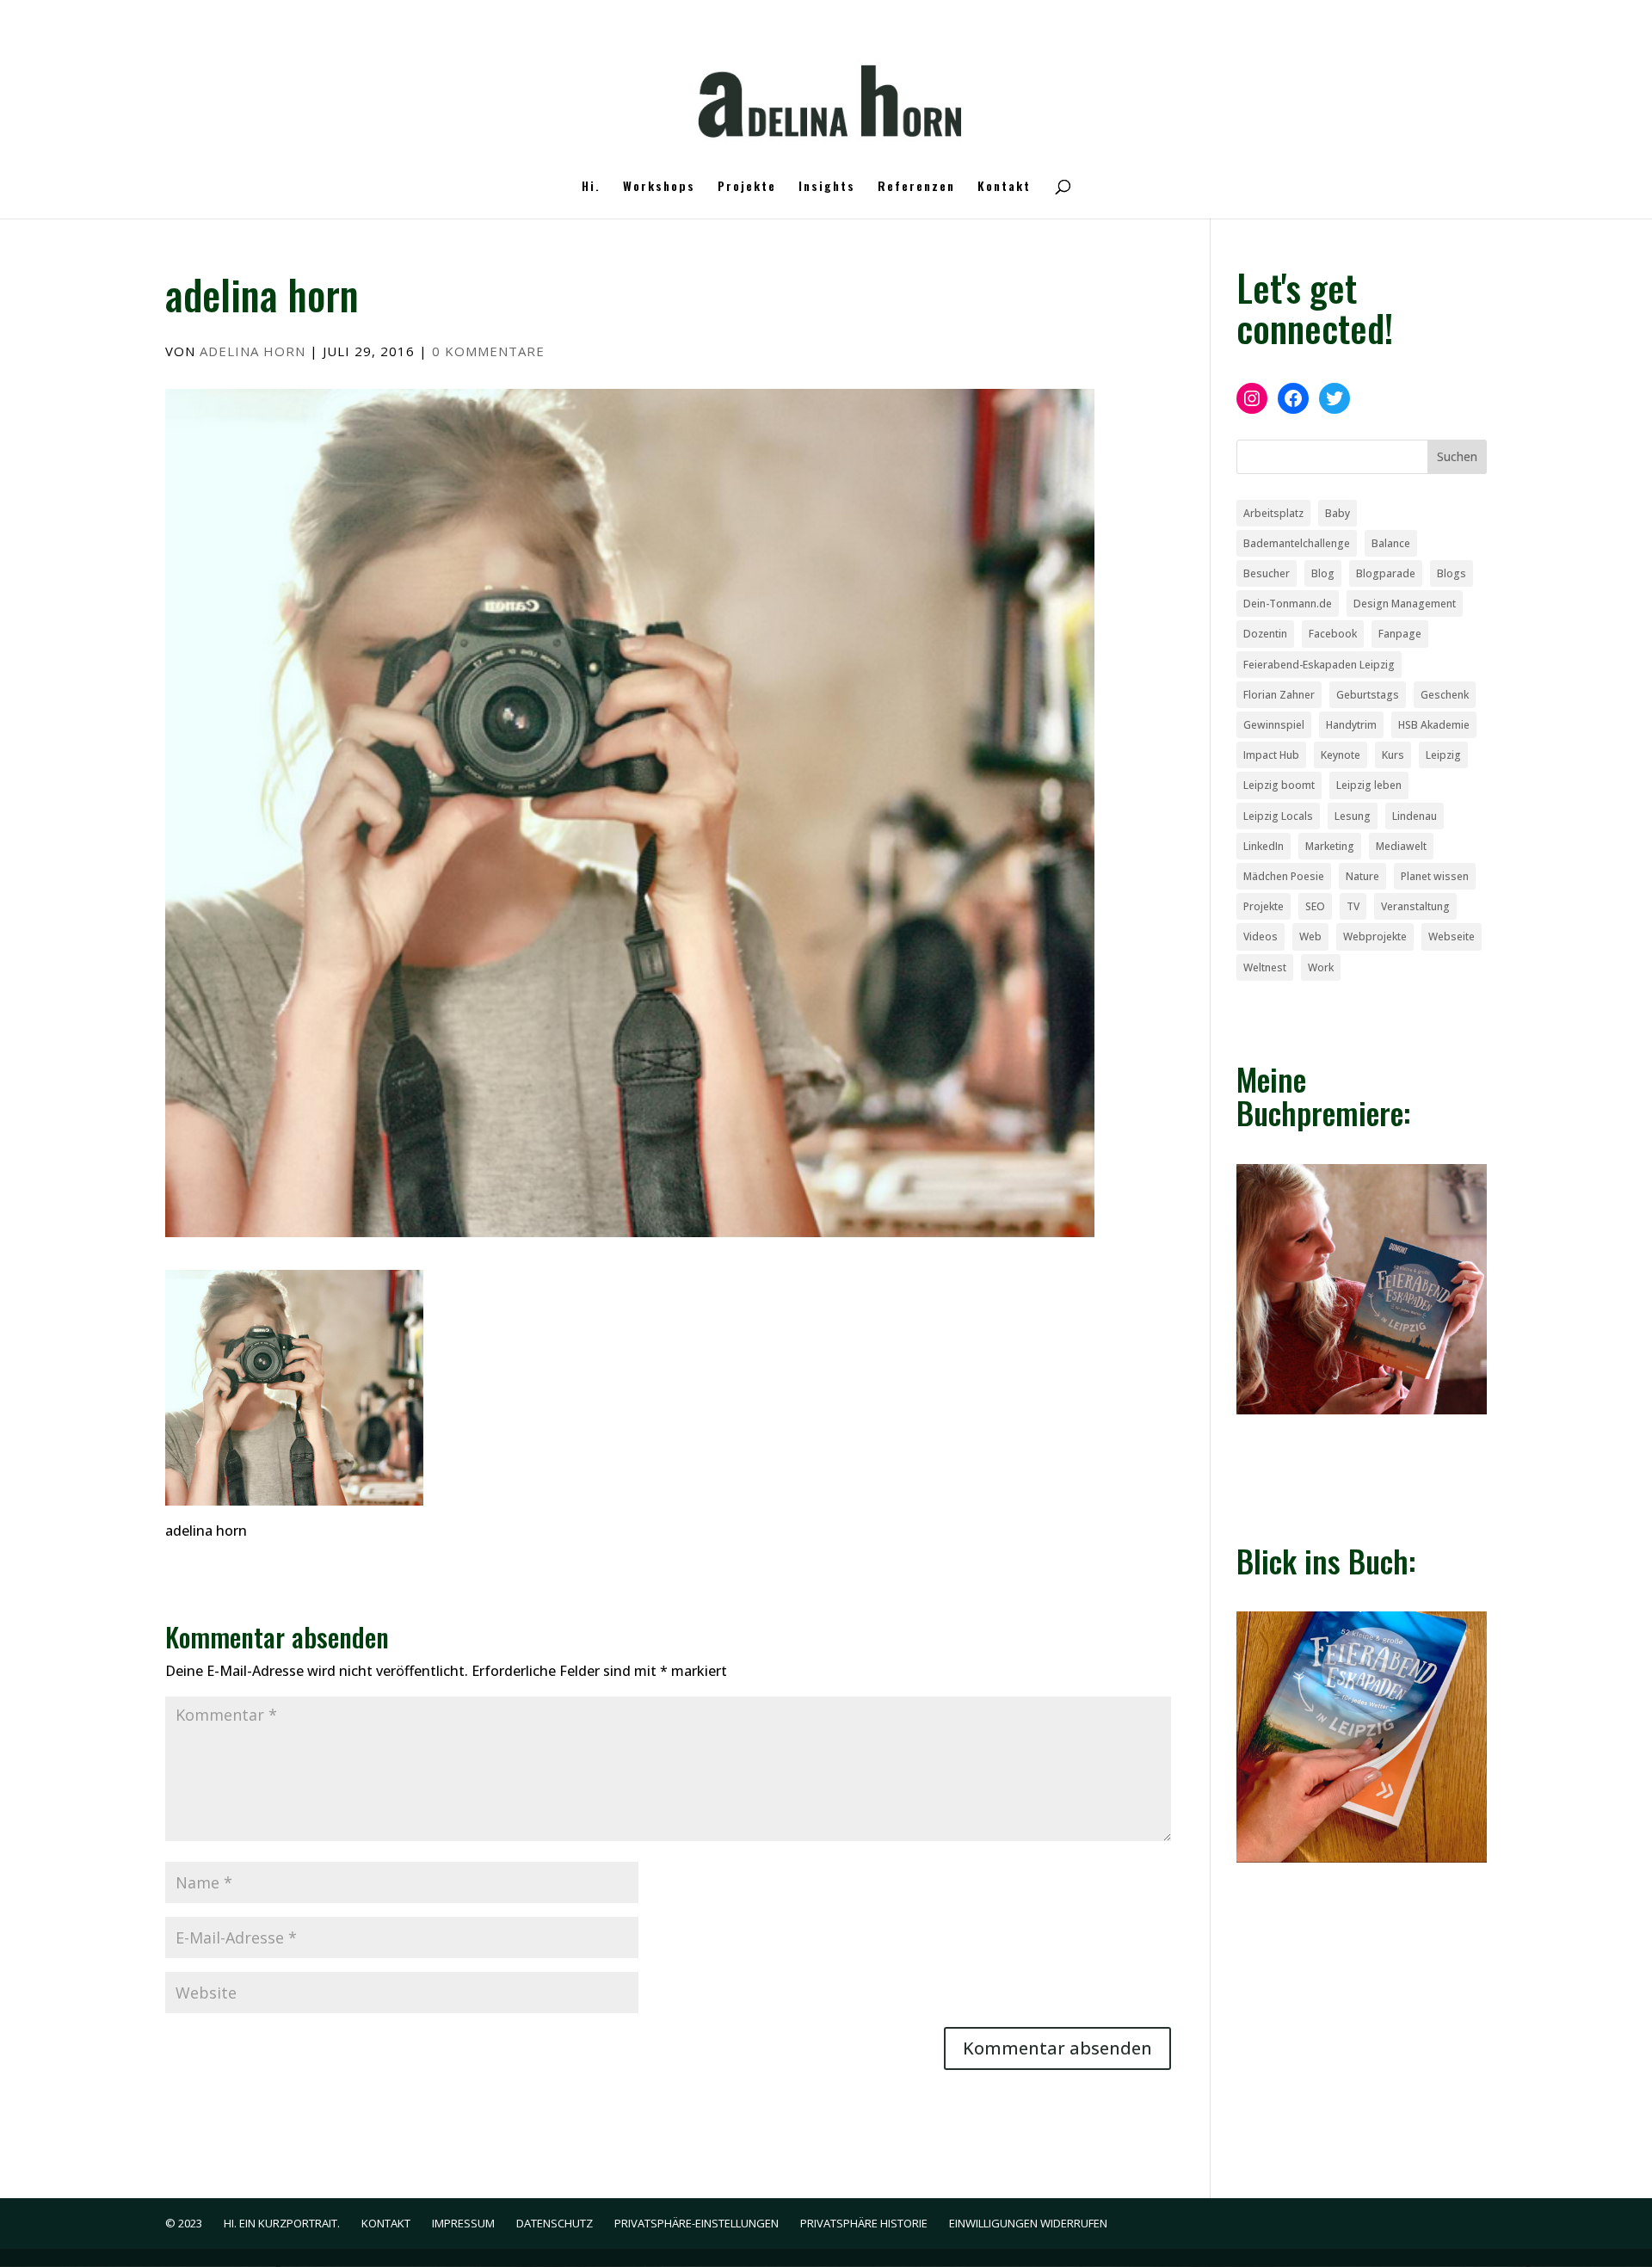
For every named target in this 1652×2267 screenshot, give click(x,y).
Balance (1391, 543)
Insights (827, 187)
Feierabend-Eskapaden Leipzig (1319, 665)
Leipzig (1443, 755)
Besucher (1267, 573)
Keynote (1341, 755)
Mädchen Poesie (1284, 876)
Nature (1362, 876)
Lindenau (1415, 816)
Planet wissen (1435, 876)
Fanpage (1400, 634)
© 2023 (184, 2223)
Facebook (1333, 634)
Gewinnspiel (1274, 725)
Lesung (1353, 816)
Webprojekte (1375, 936)
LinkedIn (1264, 846)
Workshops (659, 187)
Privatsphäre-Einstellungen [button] (697, 2223)
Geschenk (1445, 695)
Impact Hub (1271, 755)
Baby (1338, 513)
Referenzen (916, 187)
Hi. (591, 187)
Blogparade (1386, 573)
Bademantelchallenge (1297, 543)
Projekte (747, 187)
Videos (1261, 936)
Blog (1323, 573)
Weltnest (1265, 967)
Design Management (1405, 604)
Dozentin (1265, 634)
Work (1321, 967)
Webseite (1452, 936)
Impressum (463, 2223)
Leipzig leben (1369, 785)
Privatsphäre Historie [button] (864, 2223)
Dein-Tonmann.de (1288, 604)
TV (1353, 906)
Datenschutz (555, 2223)
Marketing (1330, 846)
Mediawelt (1401, 846)
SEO (1315, 906)
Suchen (1457, 456)
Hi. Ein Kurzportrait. (282, 2223)
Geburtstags (1368, 695)
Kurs (1393, 755)
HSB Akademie (1434, 725)
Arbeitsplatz (1273, 513)
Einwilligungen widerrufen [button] (1028, 2223)
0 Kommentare (488, 351)
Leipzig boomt (1279, 785)
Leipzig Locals (1278, 816)
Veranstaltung (1415, 906)
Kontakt (1004, 187)
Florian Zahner (1279, 695)
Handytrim (1351, 725)
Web (1310, 936)
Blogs (1452, 573)
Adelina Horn (253, 351)
